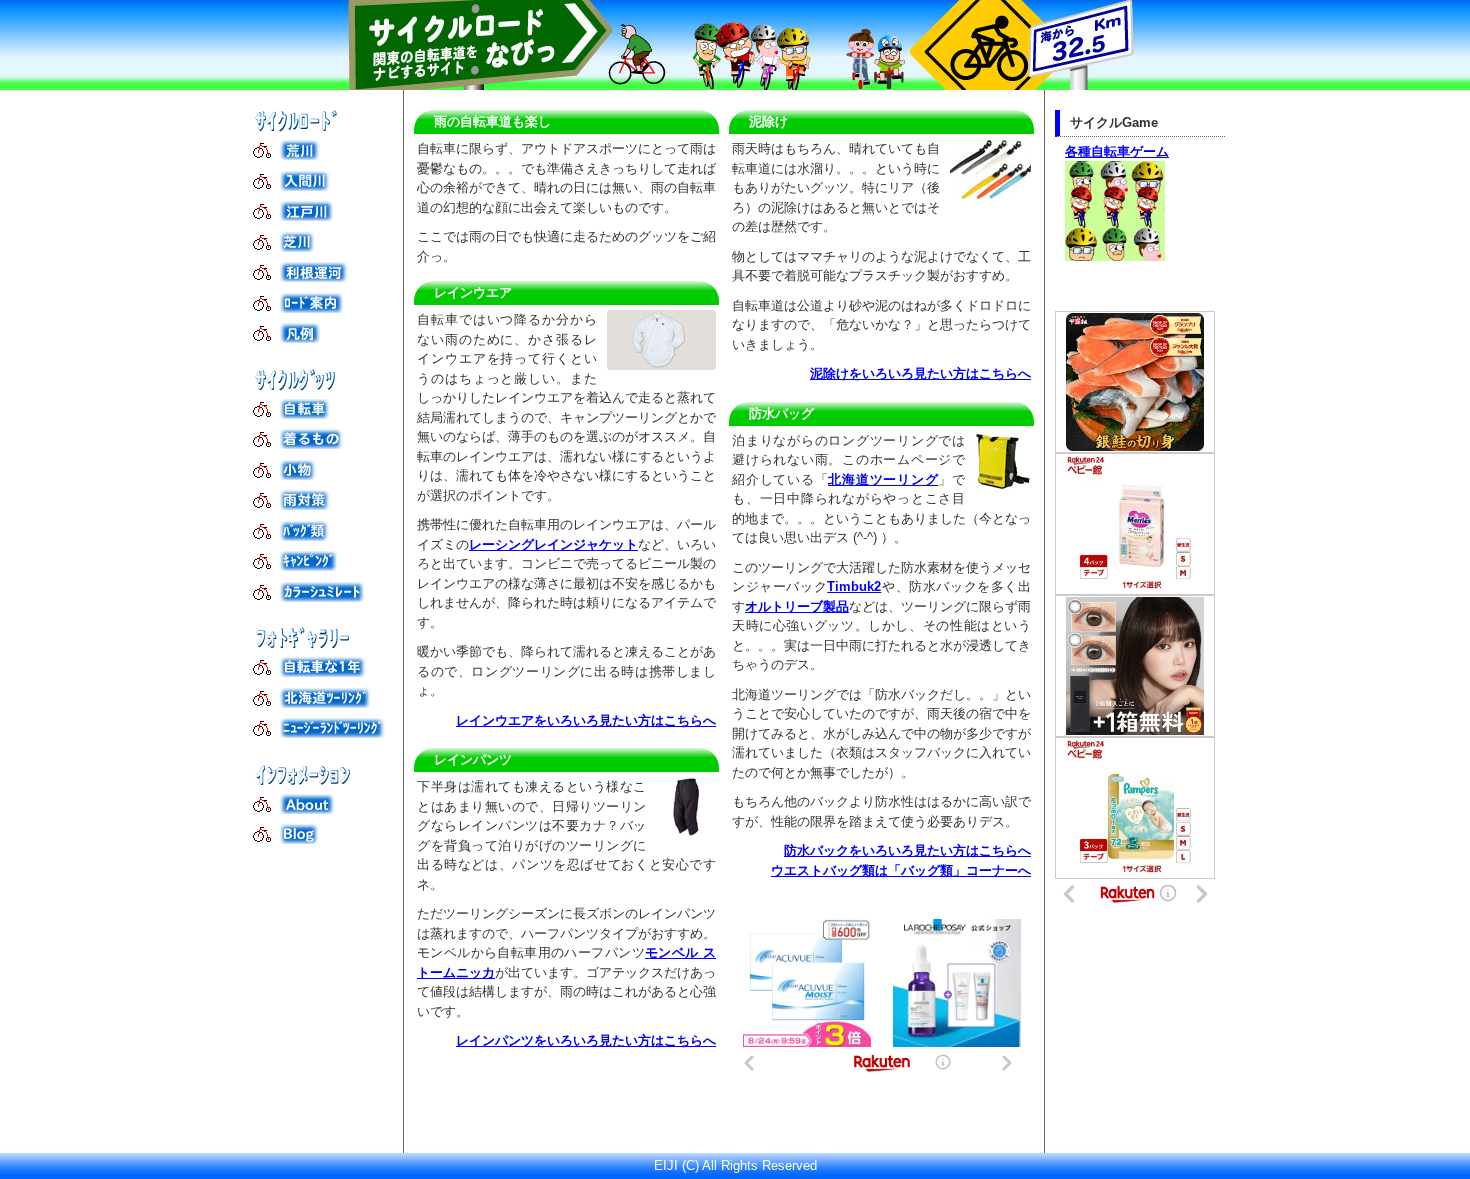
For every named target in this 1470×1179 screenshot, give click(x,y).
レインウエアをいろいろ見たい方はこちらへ (586, 720)
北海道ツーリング (883, 479)
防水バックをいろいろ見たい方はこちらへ (907, 850)
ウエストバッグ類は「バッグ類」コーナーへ (901, 870)
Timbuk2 (854, 586)
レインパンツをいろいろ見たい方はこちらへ (586, 1040)
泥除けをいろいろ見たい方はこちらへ (920, 373)
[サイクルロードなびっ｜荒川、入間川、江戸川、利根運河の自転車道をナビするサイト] (735, 45)
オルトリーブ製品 (797, 606)
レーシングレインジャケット (553, 544)
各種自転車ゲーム (1117, 151)
